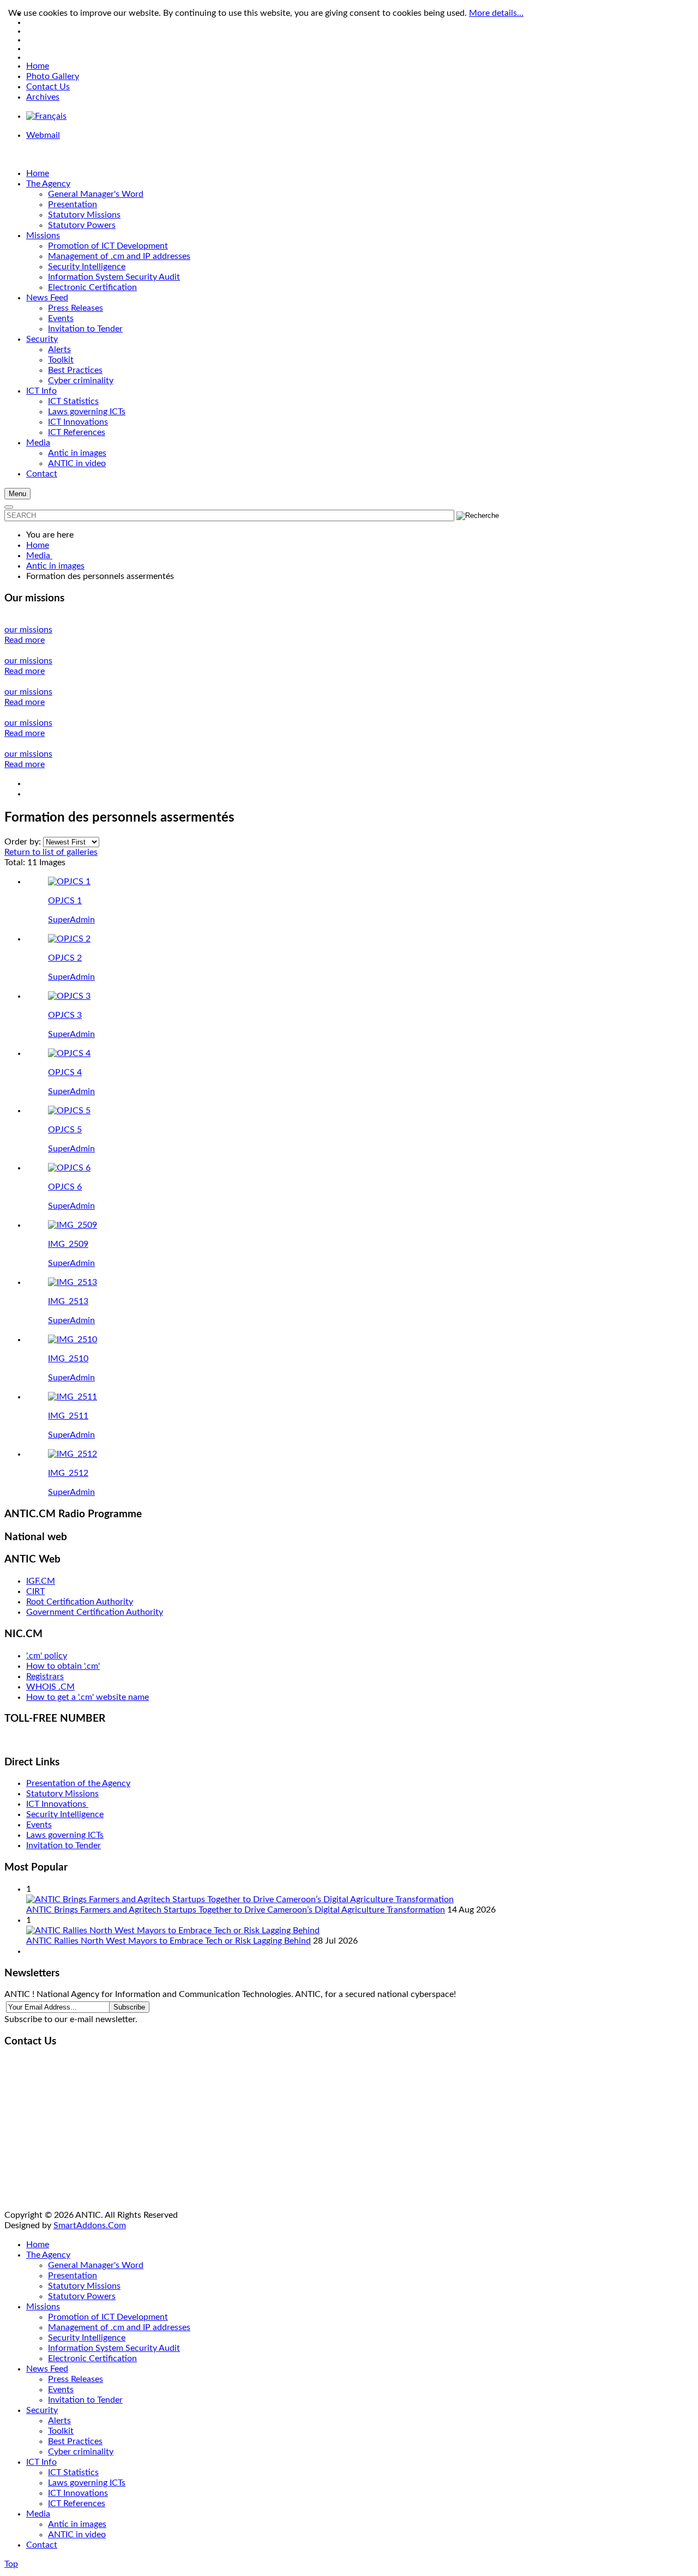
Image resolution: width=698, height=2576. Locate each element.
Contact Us (48, 87)
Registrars (45, 1676)
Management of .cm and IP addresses (119, 2327)
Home (38, 66)
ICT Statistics (73, 2472)
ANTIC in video (77, 2535)
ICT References (77, 2503)
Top (11, 2564)
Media (38, 2514)
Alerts (59, 2421)
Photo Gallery (53, 76)
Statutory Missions (62, 1794)
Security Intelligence (65, 1814)
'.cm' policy (47, 1656)
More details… (496, 13)
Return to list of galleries (51, 852)
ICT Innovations (57, 1804)
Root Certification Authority (80, 1602)
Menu (17, 494)
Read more (25, 640)
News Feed (47, 2369)
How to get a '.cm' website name (88, 1697)
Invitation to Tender (64, 1845)
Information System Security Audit (114, 2348)
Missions (43, 2307)
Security (42, 2410)
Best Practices (75, 2441)
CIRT (35, 1591)
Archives (43, 97)
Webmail (43, 135)
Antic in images (77, 2524)
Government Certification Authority (95, 1612)
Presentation (73, 2276)
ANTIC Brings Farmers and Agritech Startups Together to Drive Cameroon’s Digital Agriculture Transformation (236, 1910)
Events (39, 1825)
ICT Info (41, 2462)
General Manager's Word (96, 2265)
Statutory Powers (82, 2296)
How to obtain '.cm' (63, 1666)
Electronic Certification (92, 2358)
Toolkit (61, 2431)
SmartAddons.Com (90, 2225)
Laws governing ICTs (65, 1835)
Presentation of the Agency (78, 1783)
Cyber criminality (81, 2452)
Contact (42, 2545)
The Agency (48, 2255)
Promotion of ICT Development (108, 2317)
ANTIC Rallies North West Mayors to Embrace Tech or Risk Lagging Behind (169, 1941)
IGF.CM (41, 1581)
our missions (28, 630)
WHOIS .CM (50, 1687)
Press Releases (76, 2379)
